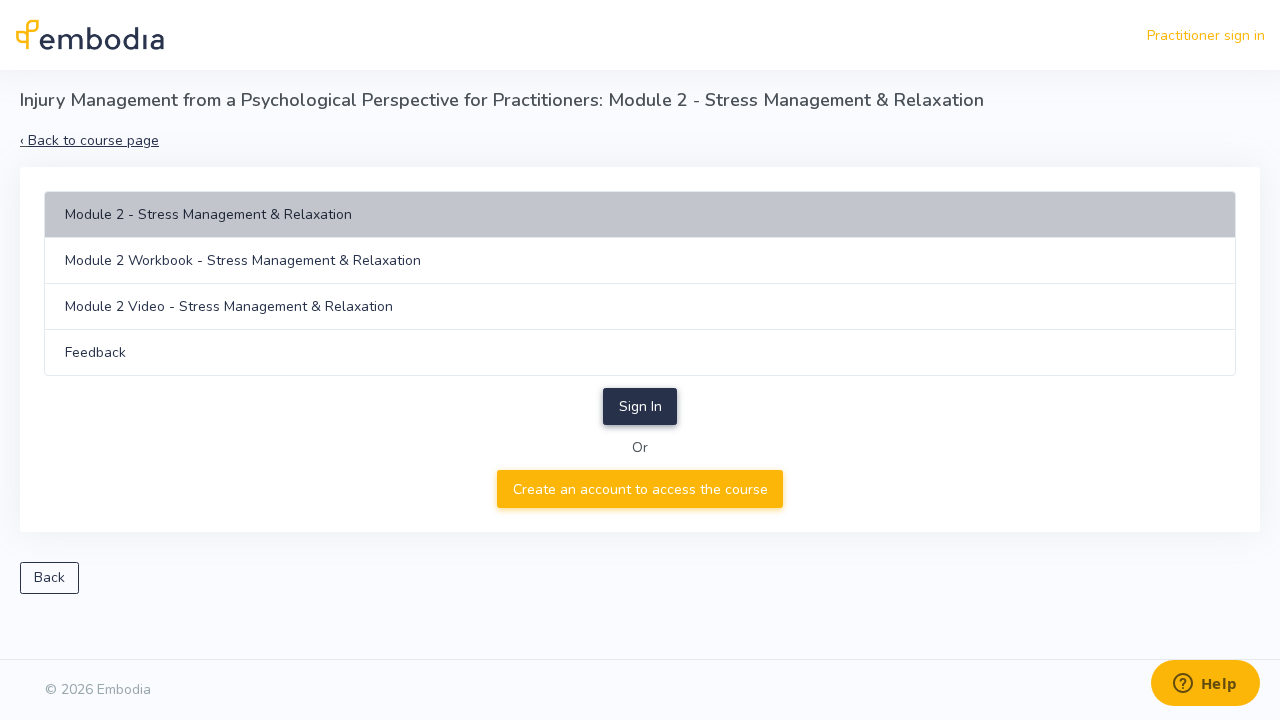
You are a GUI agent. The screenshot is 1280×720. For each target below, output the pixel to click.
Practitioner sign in (1206, 35)
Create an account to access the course (640, 489)
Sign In (640, 406)
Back (49, 577)
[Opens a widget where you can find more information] (1205, 685)
